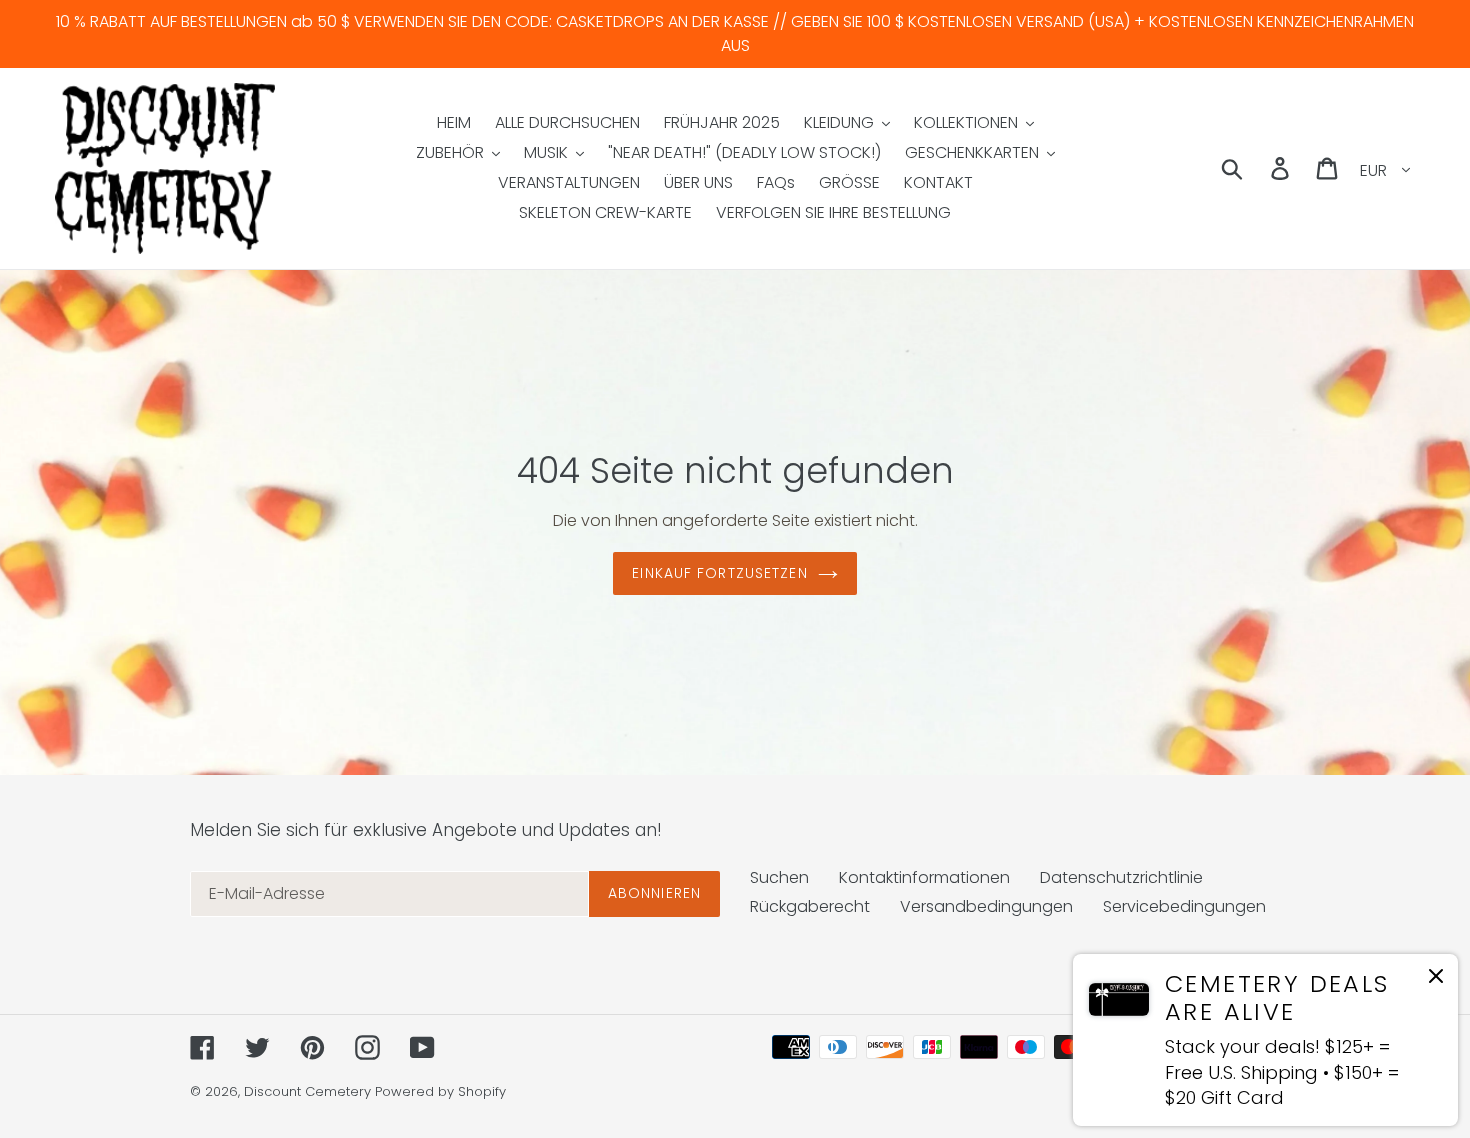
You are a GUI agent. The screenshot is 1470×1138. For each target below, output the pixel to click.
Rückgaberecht (810, 906)
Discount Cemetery (307, 1091)
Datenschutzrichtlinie (1121, 877)
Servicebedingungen (1184, 906)
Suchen (779, 877)
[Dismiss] (1436, 979)
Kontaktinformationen (924, 877)
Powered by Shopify (440, 1091)
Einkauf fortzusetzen (719, 573)
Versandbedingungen (986, 906)
